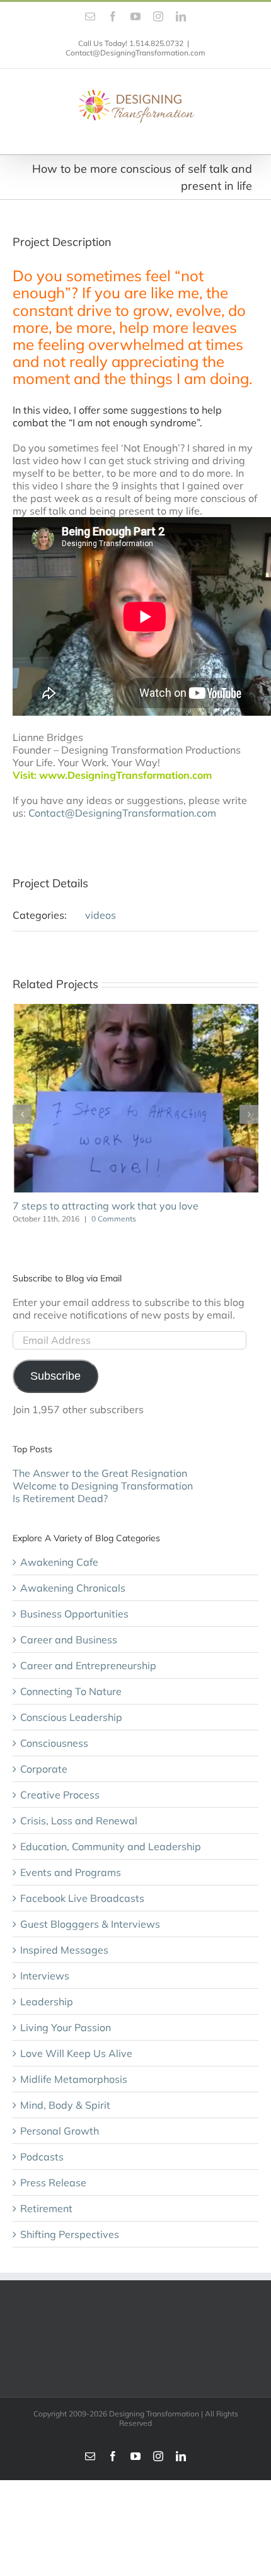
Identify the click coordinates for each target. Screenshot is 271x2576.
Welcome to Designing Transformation (103, 1486)
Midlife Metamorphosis (74, 2079)
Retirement (46, 2208)
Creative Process (60, 1795)
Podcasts (42, 2157)
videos (101, 915)
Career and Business (69, 1640)
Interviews (45, 1976)
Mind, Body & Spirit (65, 2105)
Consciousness (54, 1743)
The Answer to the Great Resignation (100, 1473)
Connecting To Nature (71, 1691)
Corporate (44, 1769)
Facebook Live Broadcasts (82, 1898)
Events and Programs (71, 1872)
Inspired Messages (64, 1950)
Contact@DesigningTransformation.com (135, 53)
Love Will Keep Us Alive (76, 2053)
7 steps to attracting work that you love (106, 1206)
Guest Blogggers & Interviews (90, 1924)
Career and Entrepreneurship (88, 1665)
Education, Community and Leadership (111, 1846)
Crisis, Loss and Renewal (79, 1821)
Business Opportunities (74, 1614)
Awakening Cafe (59, 1562)
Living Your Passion (66, 2027)
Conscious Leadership (71, 1717)
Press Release (53, 2183)
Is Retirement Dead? (60, 1498)
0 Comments (114, 1219)
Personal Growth (60, 2131)
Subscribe (55, 1376)
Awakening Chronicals (73, 1588)
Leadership (47, 2002)
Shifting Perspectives (70, 2234)
